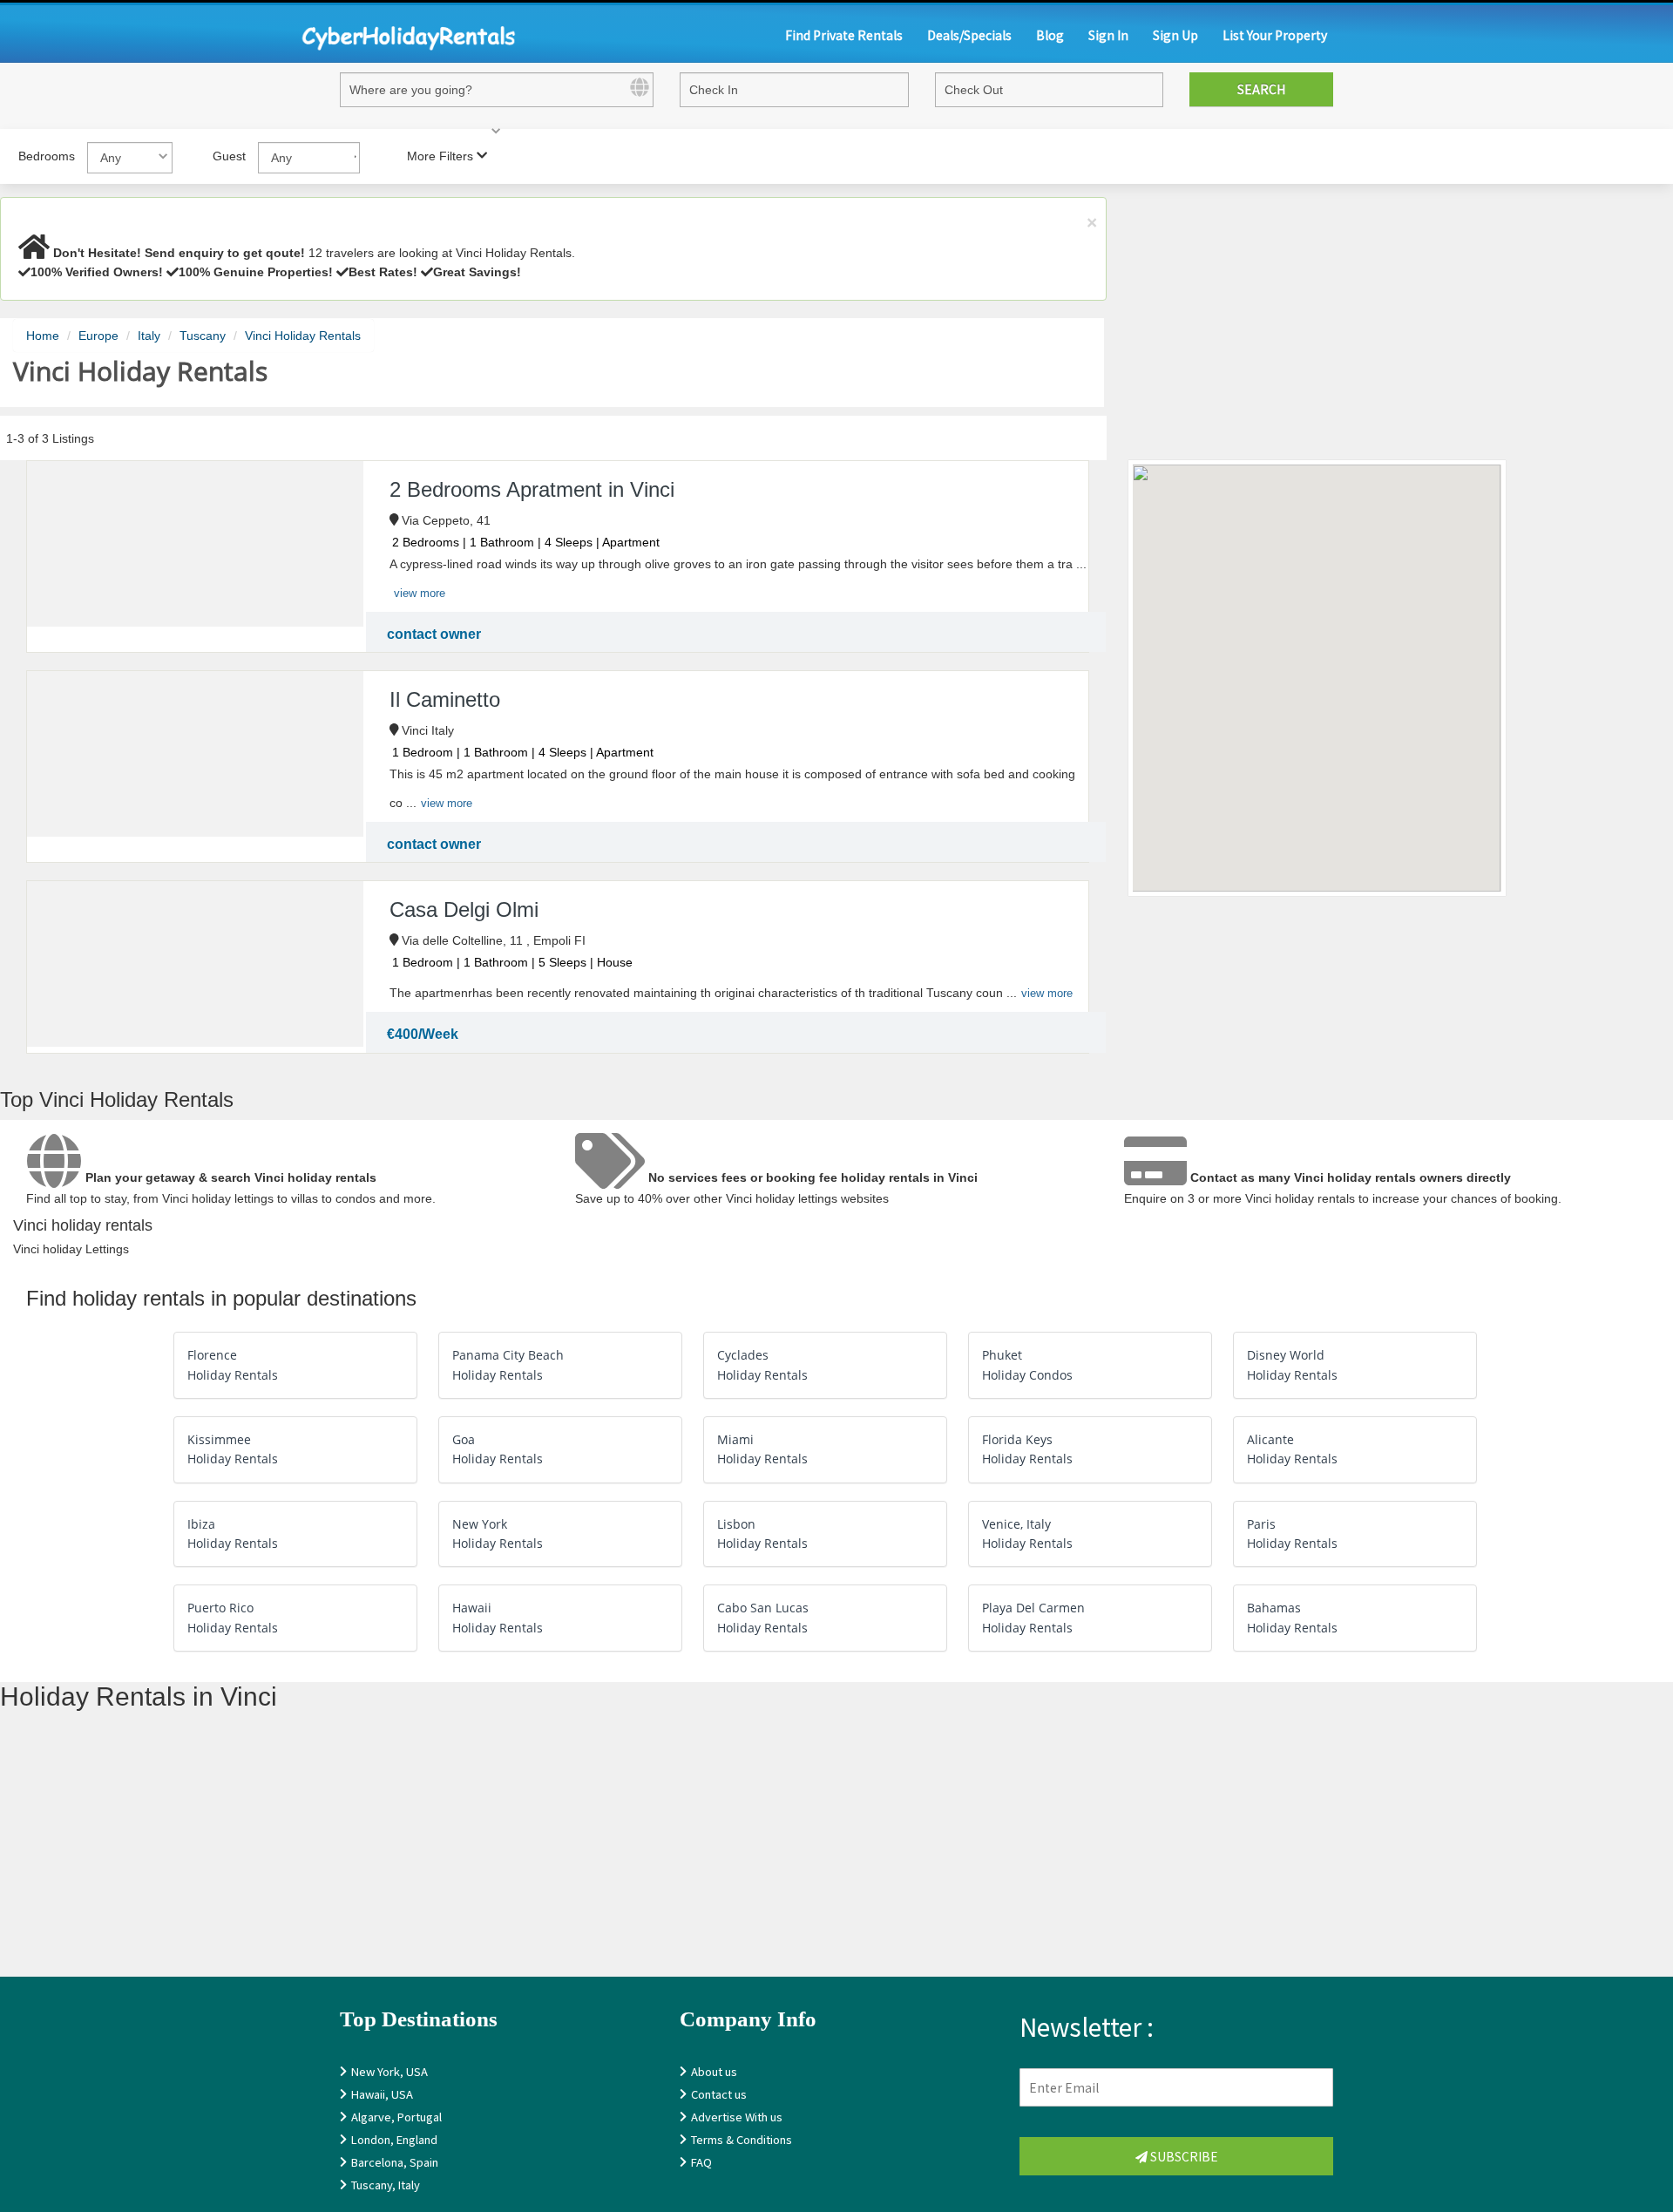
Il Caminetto (445, 699)
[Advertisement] (523, 1855)
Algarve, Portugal (396, 2117)
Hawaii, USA (382, 2094)
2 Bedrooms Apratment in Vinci (532, 489)
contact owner (434, 634)
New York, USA (389, 2071)
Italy (149, 336)
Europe (98, 336)
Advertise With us (737, 2117)
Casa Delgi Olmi (464, 909)
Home (43, 336)
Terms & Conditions (742, 2139)
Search (1261, 89)
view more (420, 593)
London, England (394, 2139)
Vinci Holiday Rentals (303, 336)
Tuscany (203, 336)
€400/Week (423, 1034)
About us (714, 2071)
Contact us (719, 2094)
